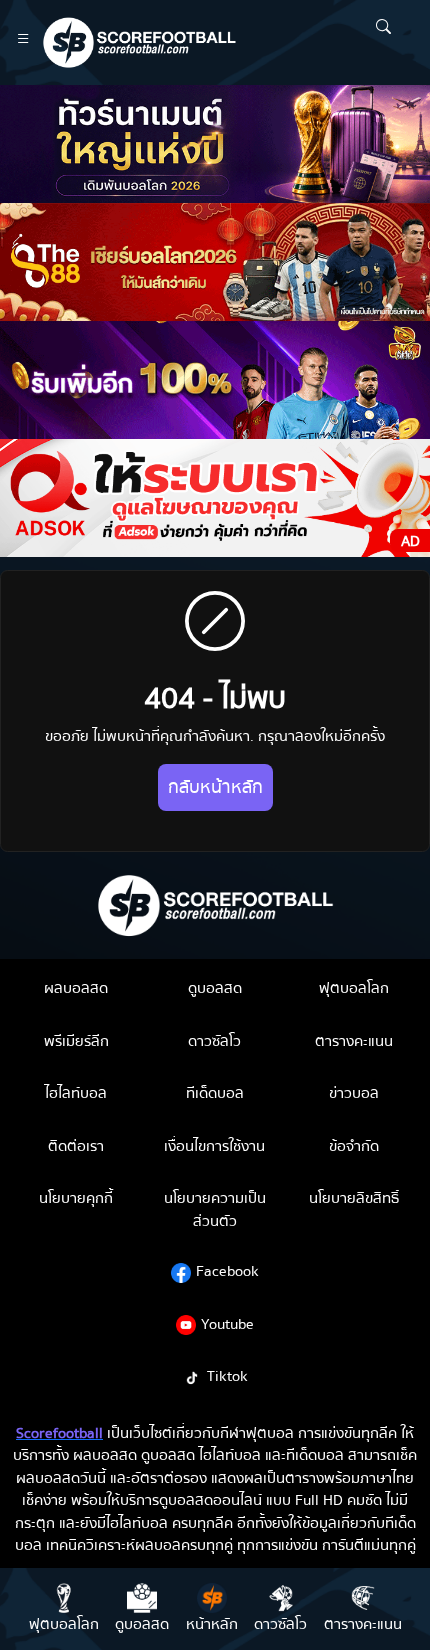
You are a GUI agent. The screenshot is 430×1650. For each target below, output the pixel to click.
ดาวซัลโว (214, 1041)
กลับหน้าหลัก (215, 787)
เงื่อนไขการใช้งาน (214, 1146)
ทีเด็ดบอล (215, 1093)
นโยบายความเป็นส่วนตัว (215, 1209)
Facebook (227, 1271)
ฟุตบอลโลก (354, 988)
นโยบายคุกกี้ (76, 1198)
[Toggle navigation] (23, 42)
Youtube (227, 1324)
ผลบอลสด (76, 988)
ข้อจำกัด (354, 1146)
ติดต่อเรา (76, 1146)
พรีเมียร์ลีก (76, 1041)
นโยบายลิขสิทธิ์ (354, 1198)
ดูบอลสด (215, 988)
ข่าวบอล (354, 1093)
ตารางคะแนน (354, 1041)
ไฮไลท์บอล (76, 1093)
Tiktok (227, 1376)
